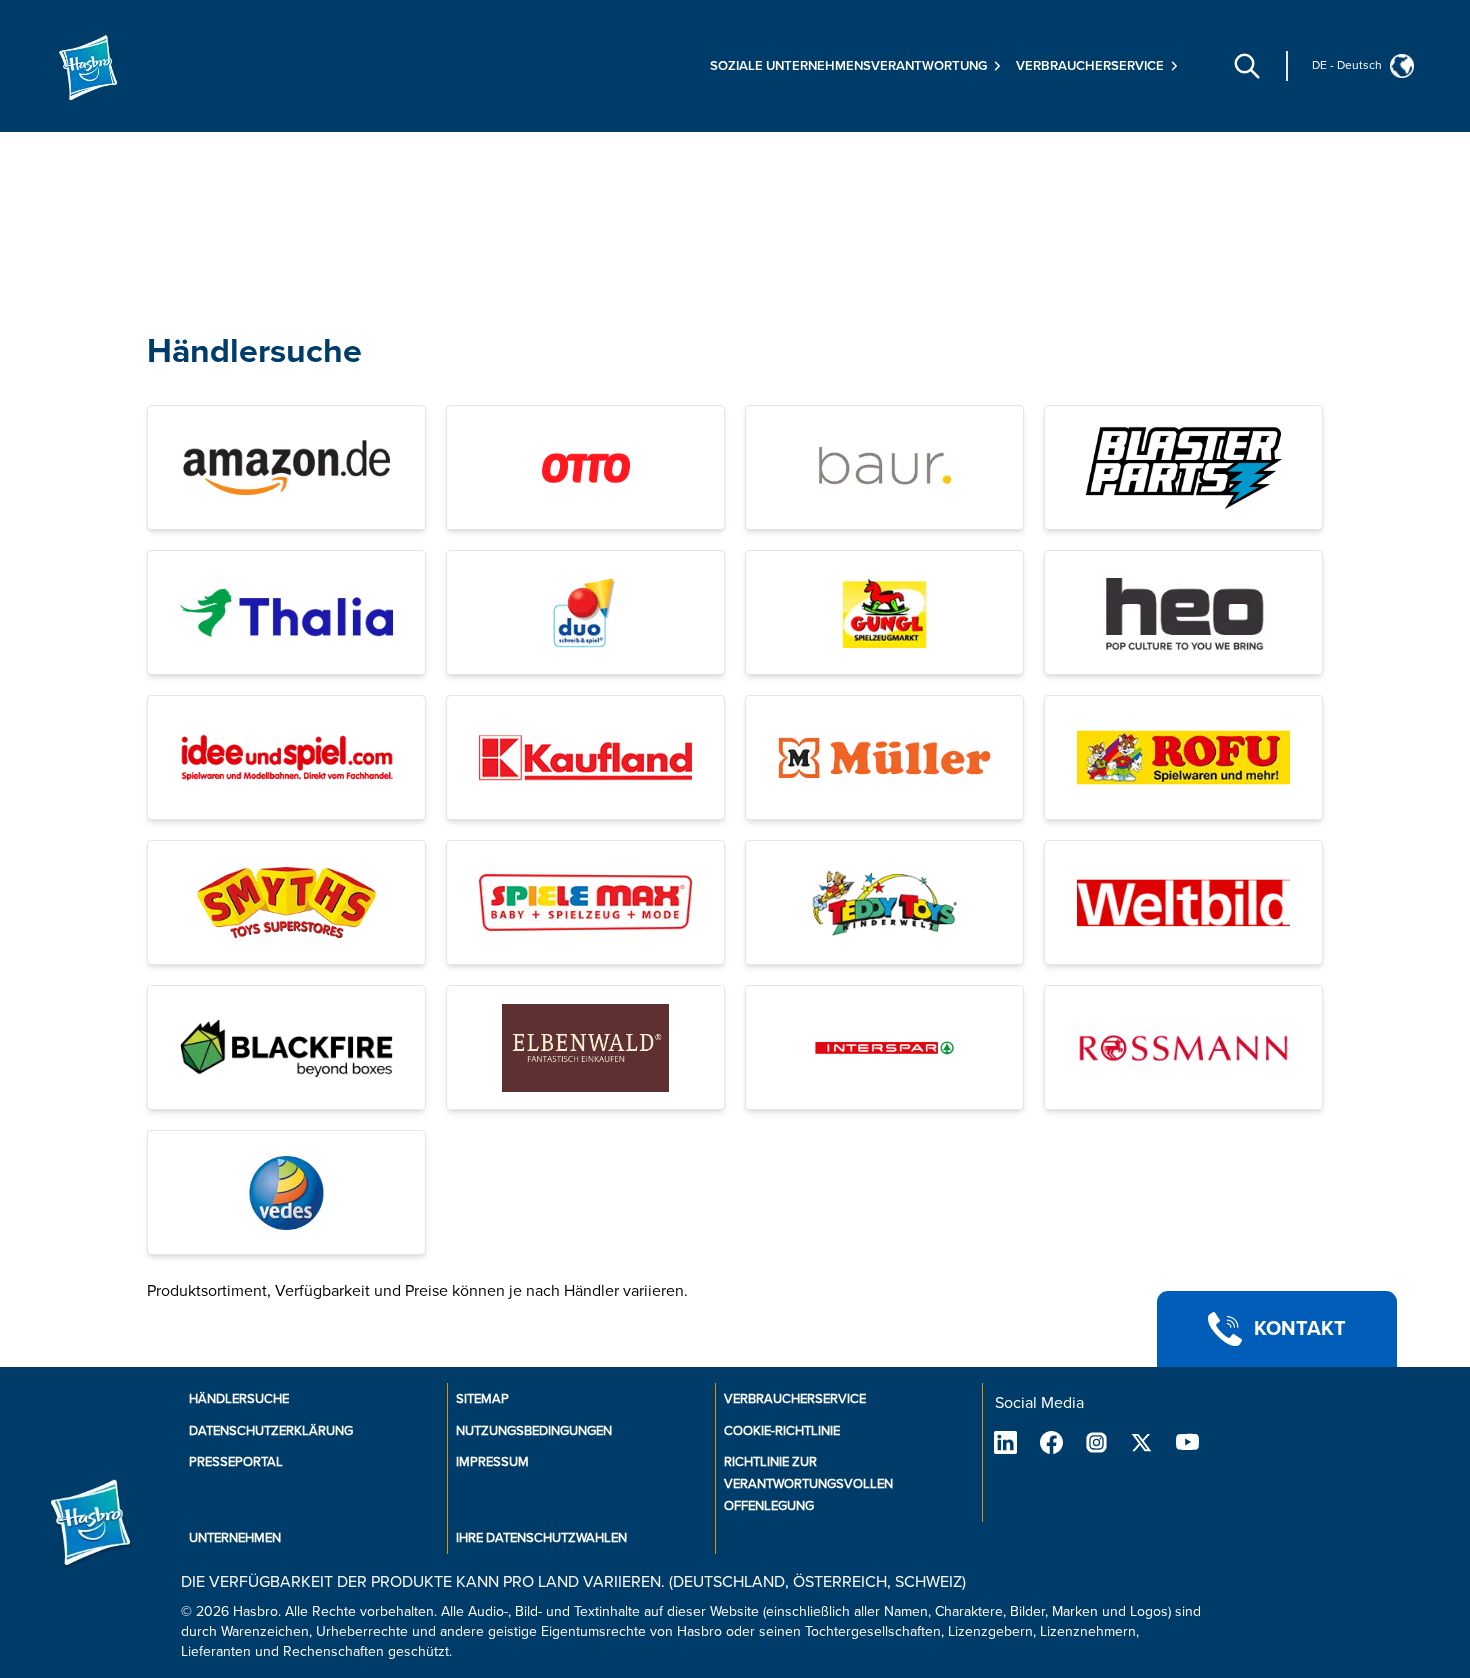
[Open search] (1247, 66)
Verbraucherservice (795, 1399)
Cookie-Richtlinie (782, 1431)
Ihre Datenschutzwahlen (541, 1538)
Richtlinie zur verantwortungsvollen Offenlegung (808, 1484)
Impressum (492, 1462)
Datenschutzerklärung (271, 1431)
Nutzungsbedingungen (534, 1431)
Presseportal (236, 1462)
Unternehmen (235, 1538)
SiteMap (482, 1399)
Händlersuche (254, 351)
